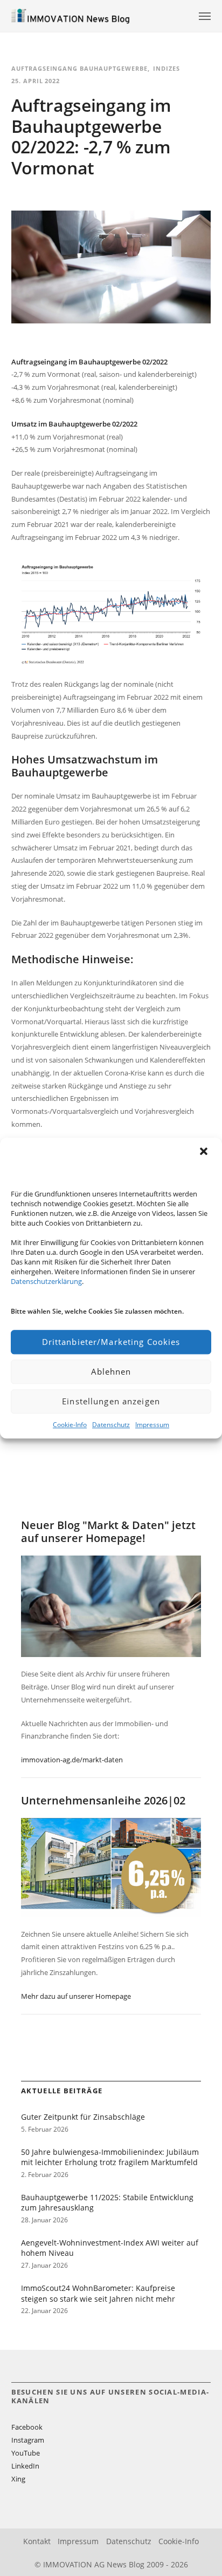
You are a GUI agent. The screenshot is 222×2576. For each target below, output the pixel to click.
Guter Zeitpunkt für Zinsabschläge (83, 2117)
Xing (18, 2479)
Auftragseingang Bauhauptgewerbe (80, 68)
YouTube (26, 2453)
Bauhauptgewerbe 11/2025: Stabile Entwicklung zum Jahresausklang (107, 2203)
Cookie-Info (70, 1425)
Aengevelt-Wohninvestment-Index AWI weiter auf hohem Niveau (110, 2248)
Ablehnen (111, 1371)
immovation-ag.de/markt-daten (72, 1760)
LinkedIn (25, 2466)
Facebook (27, 2427)
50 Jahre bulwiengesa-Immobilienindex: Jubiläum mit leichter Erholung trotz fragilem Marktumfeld (110, 2157)
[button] (205, 1152)
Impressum (152, 1425)
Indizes (166, 68)
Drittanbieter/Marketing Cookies (111, 1342)
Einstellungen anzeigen (111, 1401)
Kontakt (37, 2541)
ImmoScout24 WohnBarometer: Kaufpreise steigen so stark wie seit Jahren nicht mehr (98, 2293)
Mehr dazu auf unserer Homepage (76, 1996)
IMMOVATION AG (74, 2564)
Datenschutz (111, 1425)
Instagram (28, 2440)
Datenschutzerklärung (46, 1281)
